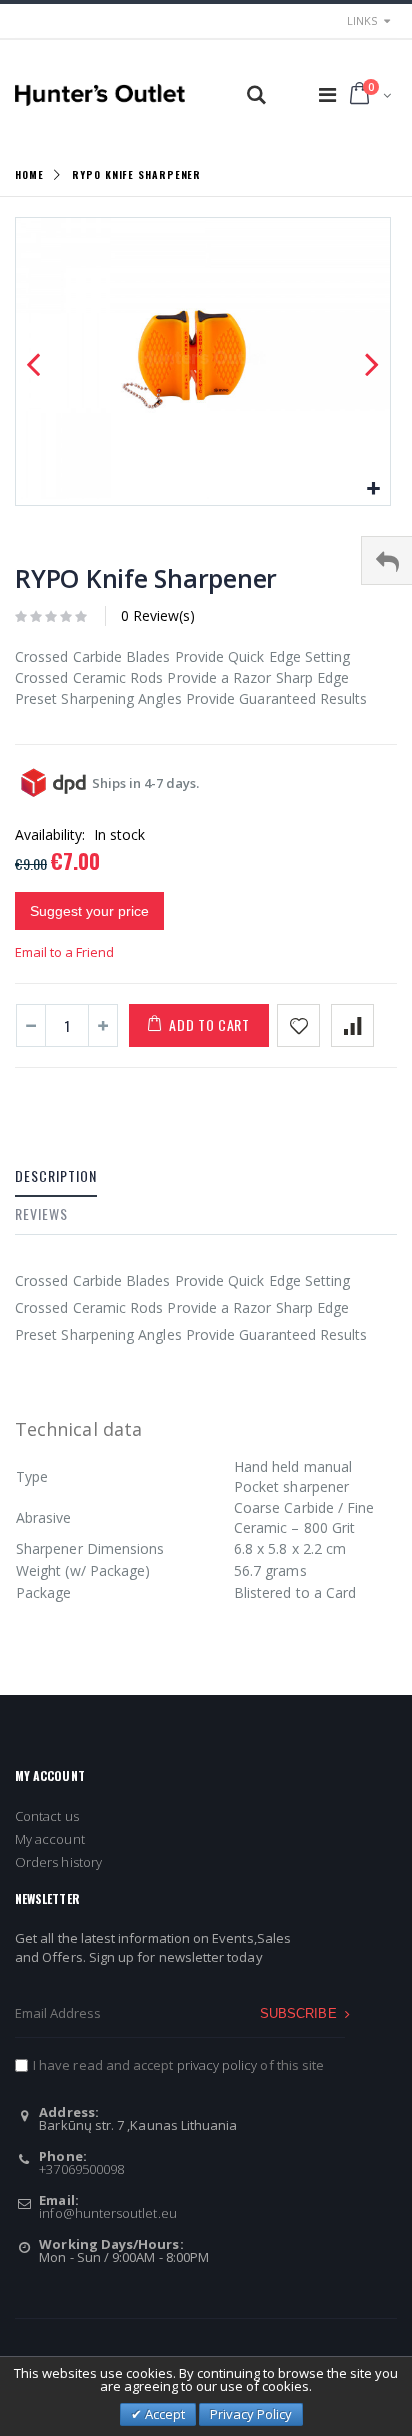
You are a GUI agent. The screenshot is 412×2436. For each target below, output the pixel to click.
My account (50, 1839)
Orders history (58, 1862)
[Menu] (327, 94)
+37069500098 (81, 2169)
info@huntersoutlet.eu (107, 2213)
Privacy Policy (251, 2414)
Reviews (41, 1213)
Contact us (47, 1816)
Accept (163, 2414)
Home (29, 173)
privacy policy (217, 2065)
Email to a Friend (64, 952)
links (362, 20)
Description (56, 1175)
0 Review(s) (158, 615)
